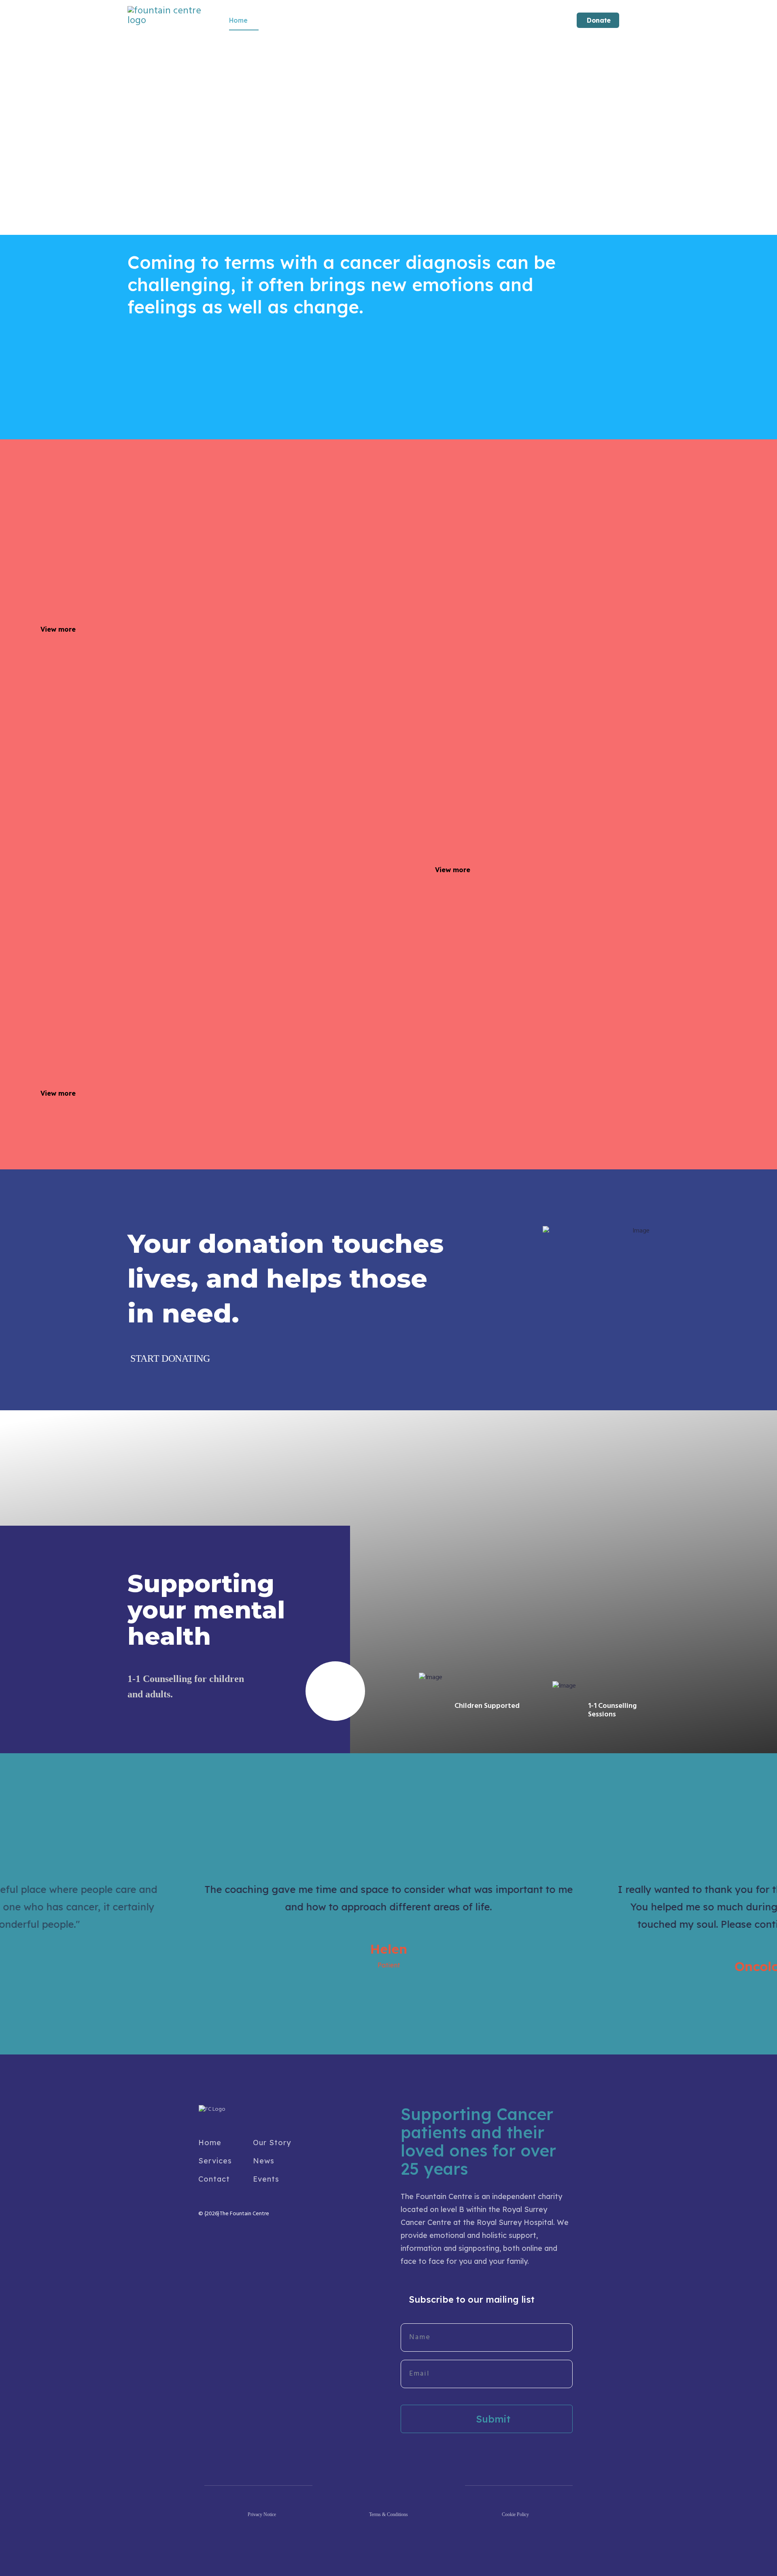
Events (266, 2179)
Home (238, 20)
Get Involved (344, 20)
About (403, 20)
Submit (492, 2419)
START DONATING (169, 1358)
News (264, 2161)
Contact (453, 20)
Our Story (272, 2143)
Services (282, 20)
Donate (598, 20)
